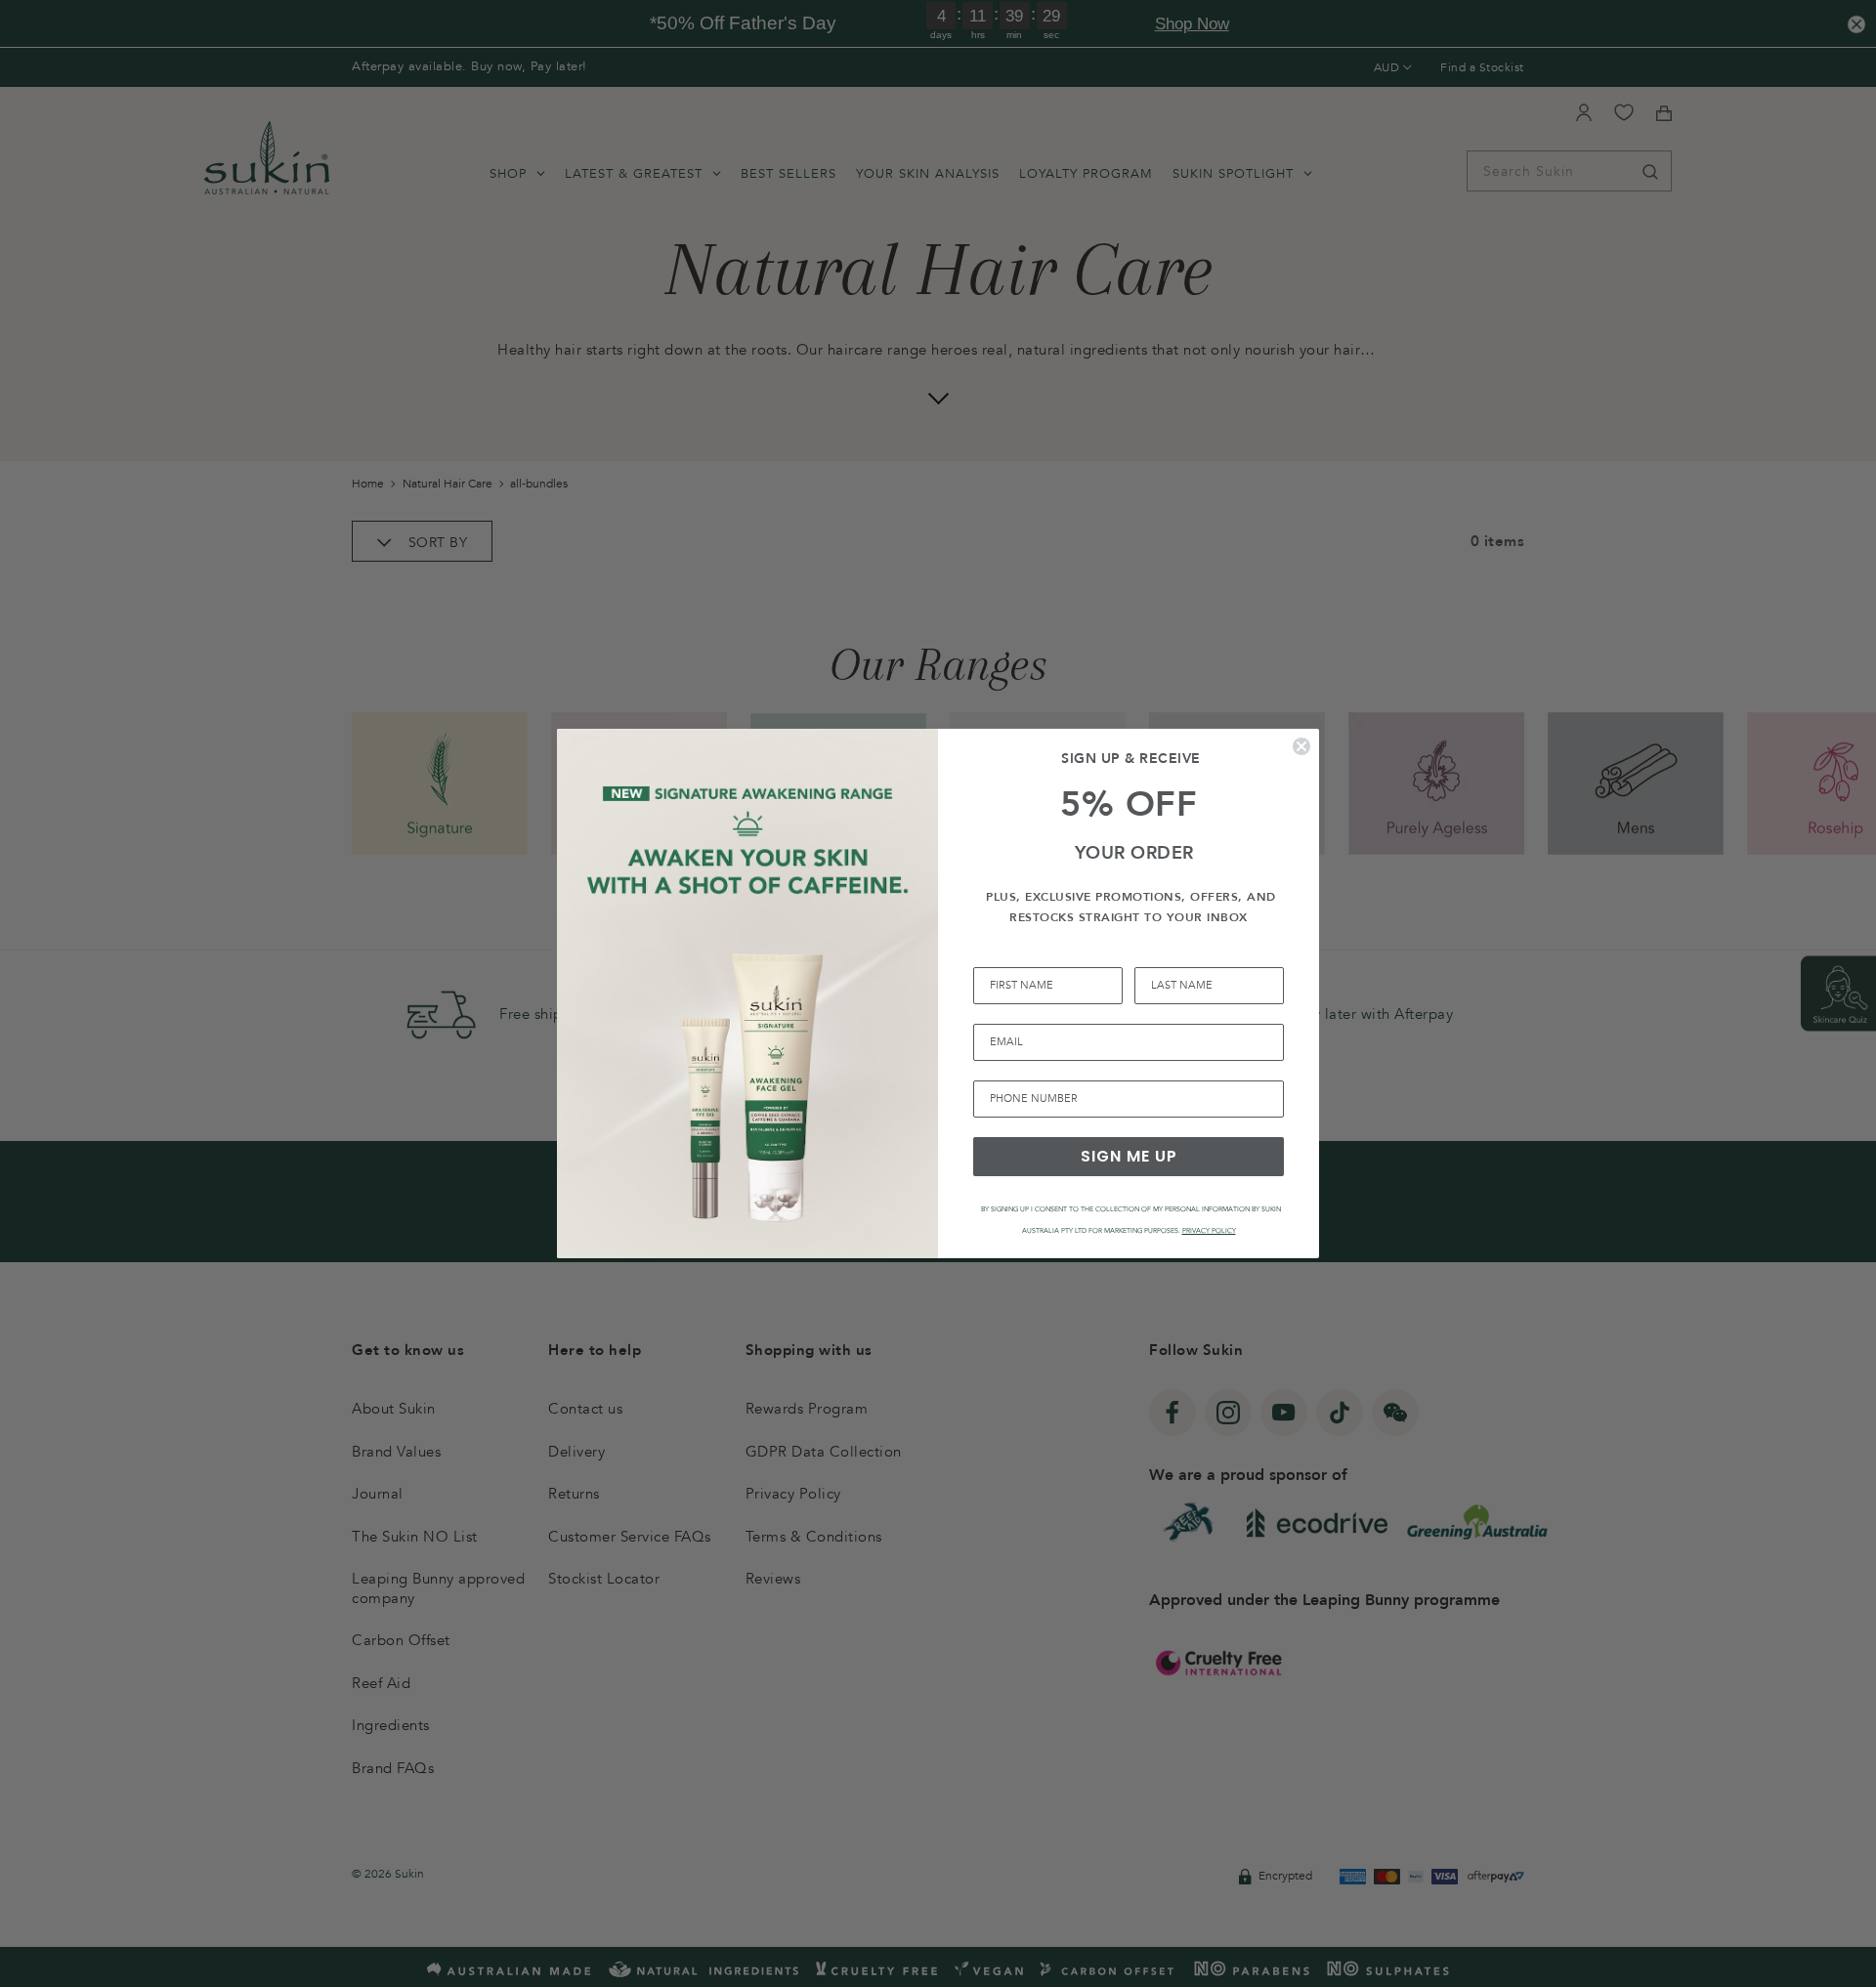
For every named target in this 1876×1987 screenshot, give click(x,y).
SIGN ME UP (1129, 1156)
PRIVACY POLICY (1209, 1231)
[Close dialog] (1301, 746)
